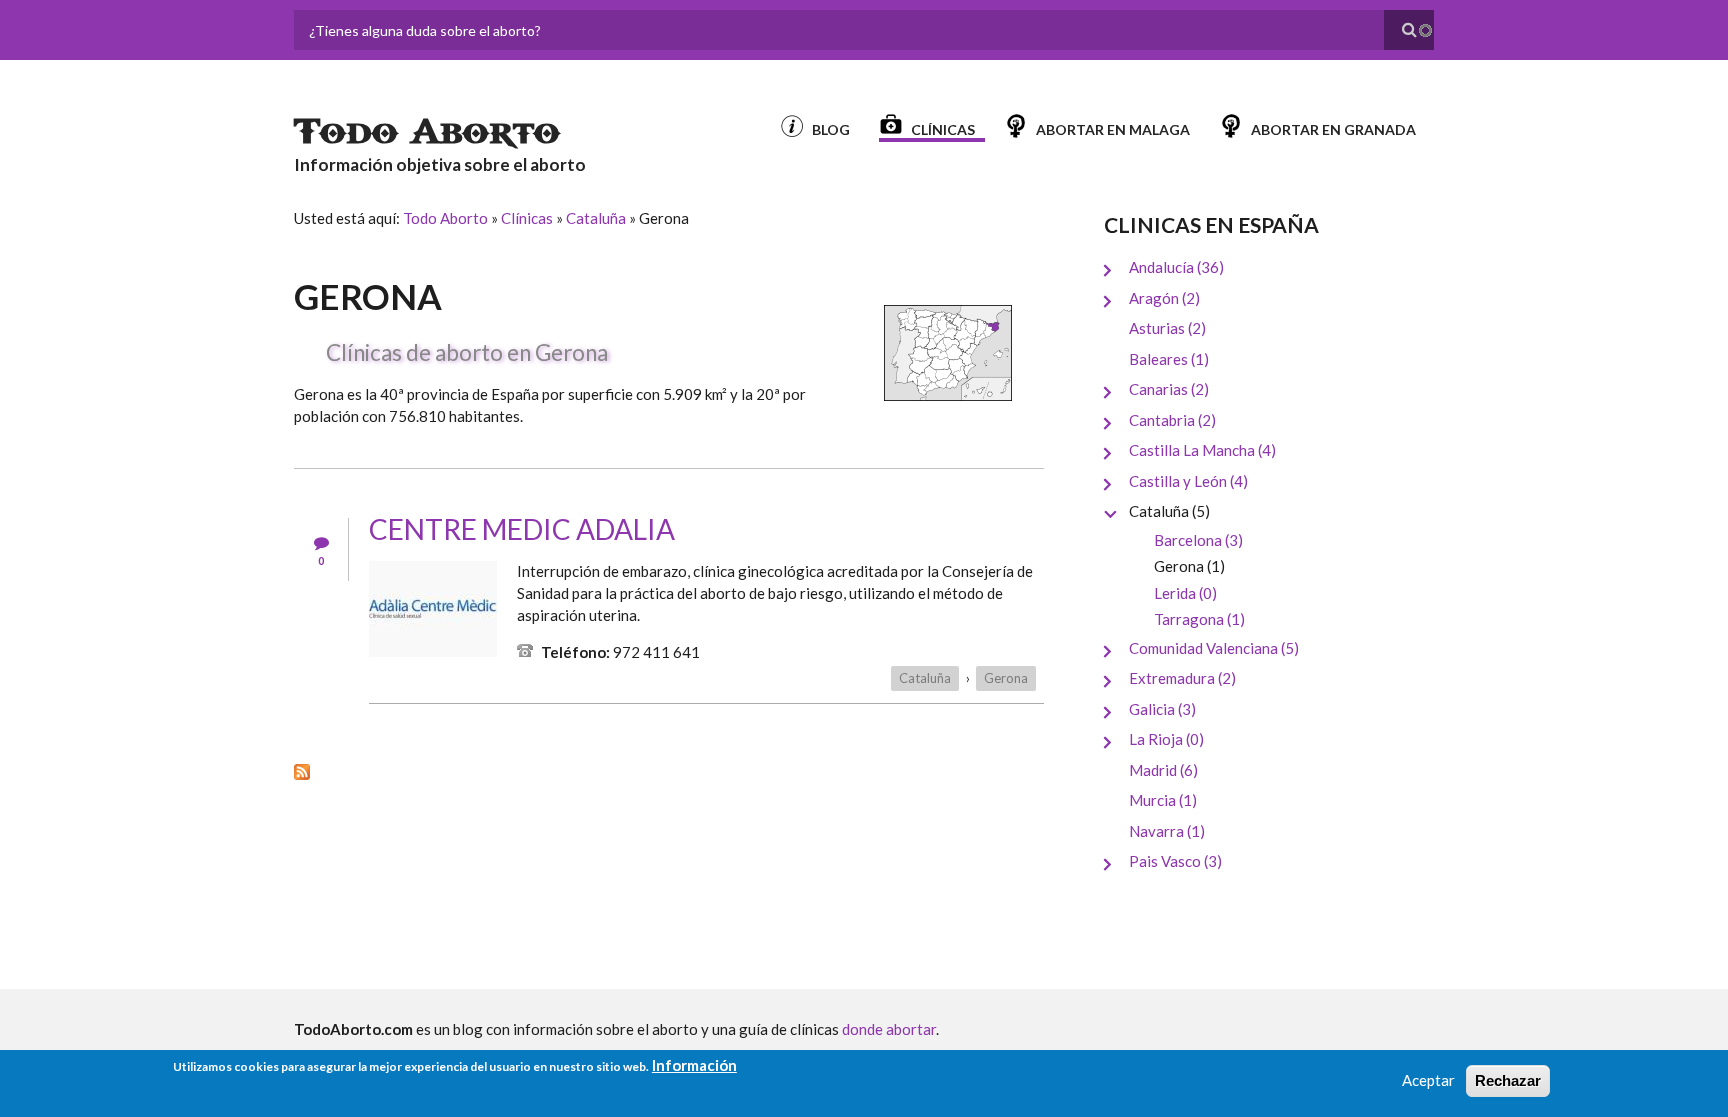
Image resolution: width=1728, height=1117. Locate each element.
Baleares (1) (1169, 359)
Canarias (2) (1169, 389)
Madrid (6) (1163, 770)
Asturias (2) (1167, 328)
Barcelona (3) (1198, 540)
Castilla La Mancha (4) (1202, 450)
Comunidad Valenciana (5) (1214, 648)
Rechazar (1508, 1080)
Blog (831, 129)
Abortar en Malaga (1113, 129)
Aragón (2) (1164, 298)
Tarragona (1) (1199, 619)
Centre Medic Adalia (522, 529)
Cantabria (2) (1172, 420)
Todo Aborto (427, 132)
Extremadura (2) (1182, 678)
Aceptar (1428, 1080)
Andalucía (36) (1176, 267)
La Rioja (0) (1166, 739)
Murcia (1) (1163, 800)
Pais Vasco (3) (1175, 861)
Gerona (1006, 678)
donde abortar (889, 1029)
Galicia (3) (1162, 709)
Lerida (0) (1185, 593)
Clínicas (943, 129)
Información (694, 1065)
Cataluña (596, 218)
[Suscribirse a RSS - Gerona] (669, 770)
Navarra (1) (1167, 831)
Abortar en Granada (1333, 129)
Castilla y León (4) (1188, 481)
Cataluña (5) (1169, 511)
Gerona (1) (1189, 566)
